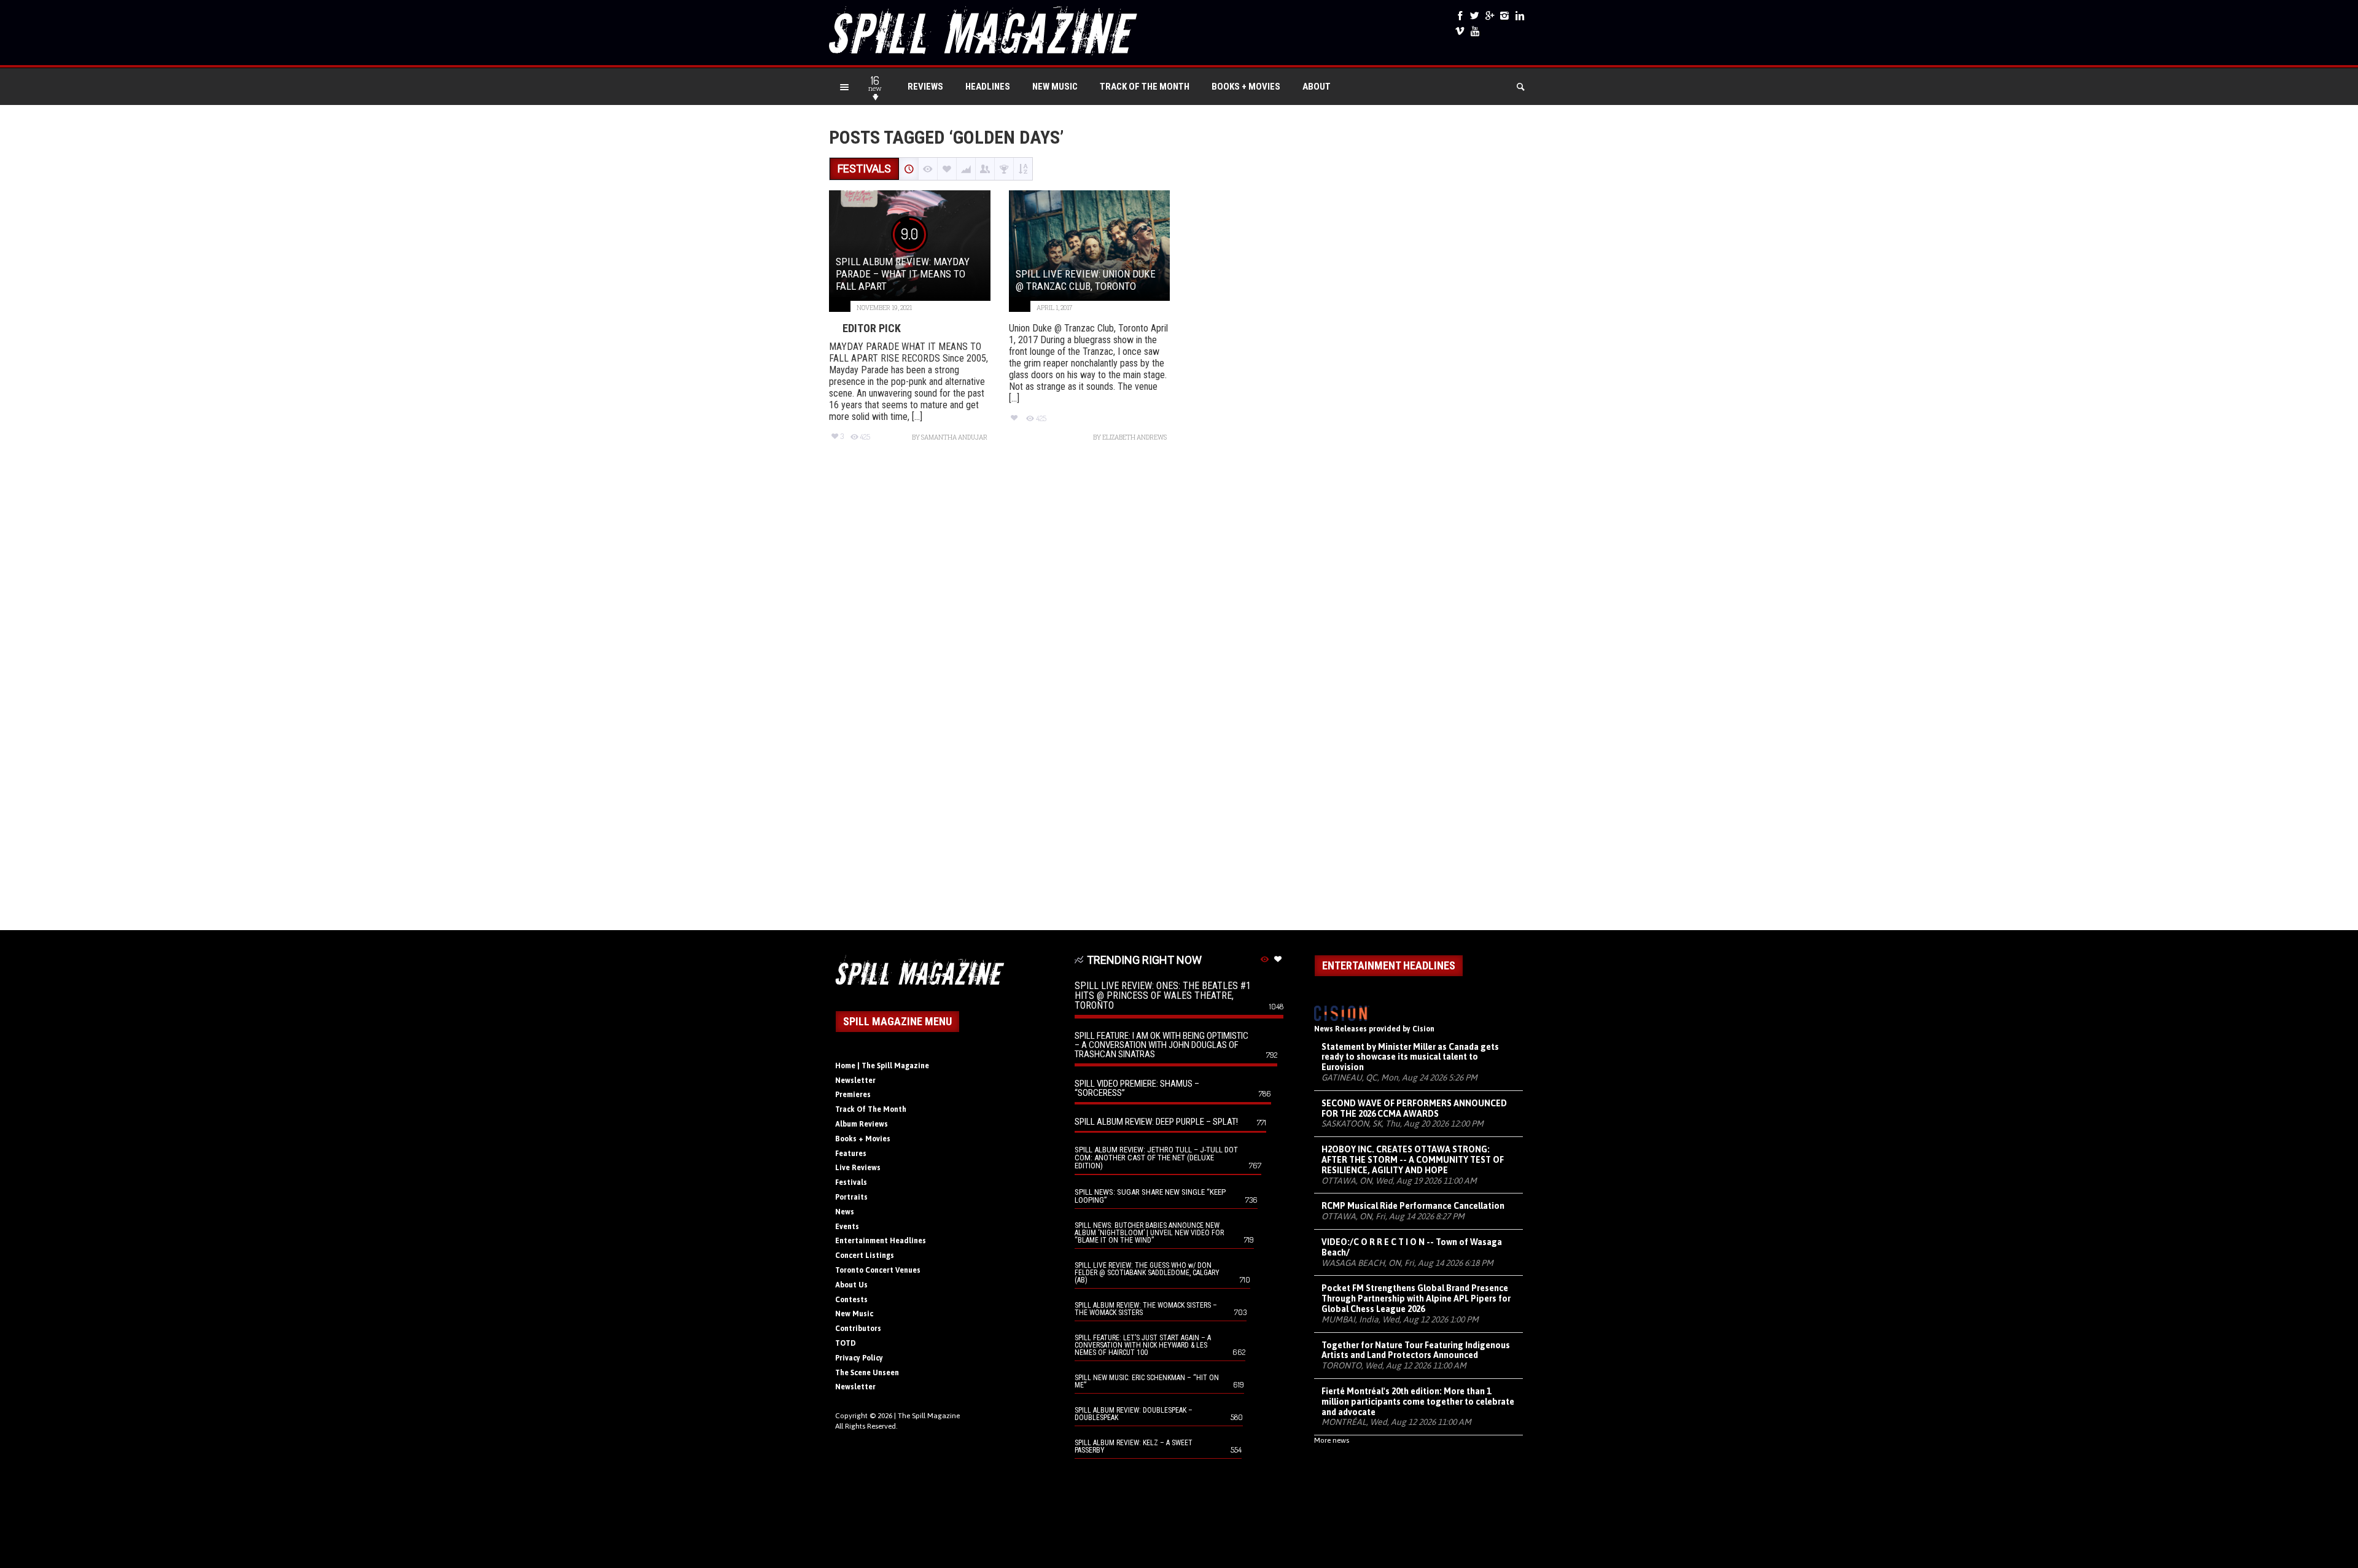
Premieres (853, 1095)
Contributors (858, 1329)
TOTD (846, 1343)
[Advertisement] (1179, 692)
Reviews (925, 87)
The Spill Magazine (929, 1416)
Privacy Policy (859, 1358)
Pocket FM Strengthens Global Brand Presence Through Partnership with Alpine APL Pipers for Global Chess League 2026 (1416, 1298)
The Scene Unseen (867, 1373)
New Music (1055, 87)
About (1317, 87)
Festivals (851, 1182)
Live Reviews (858, 1168)
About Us (851, 1285)
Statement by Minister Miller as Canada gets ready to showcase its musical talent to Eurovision (1410, 1057)
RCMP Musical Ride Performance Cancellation (1413, 1206)
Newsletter (855, 1081)
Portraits (851, 1197)
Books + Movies (1246, 87)
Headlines (988, 87)
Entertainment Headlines (881, 1241)
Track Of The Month (1145, 87)
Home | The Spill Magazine (882, 1066)
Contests (851, 1300)
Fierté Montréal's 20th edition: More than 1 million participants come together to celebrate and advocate (1418, 1402)
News (845, 1212)
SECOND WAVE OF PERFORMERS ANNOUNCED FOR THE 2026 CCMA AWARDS (1414, 1108)
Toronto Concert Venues (878, 1270)
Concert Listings (865, 1256)
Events (847, 1227)
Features (851, 1154)
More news (1332, 1440)
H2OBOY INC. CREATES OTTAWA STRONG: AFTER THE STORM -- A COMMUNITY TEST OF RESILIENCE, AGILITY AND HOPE (1413, 1160)
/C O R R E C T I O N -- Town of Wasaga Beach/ (1412, 1247)
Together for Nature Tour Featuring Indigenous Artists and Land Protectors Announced (1416, 1350)
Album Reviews (862, 1124)
